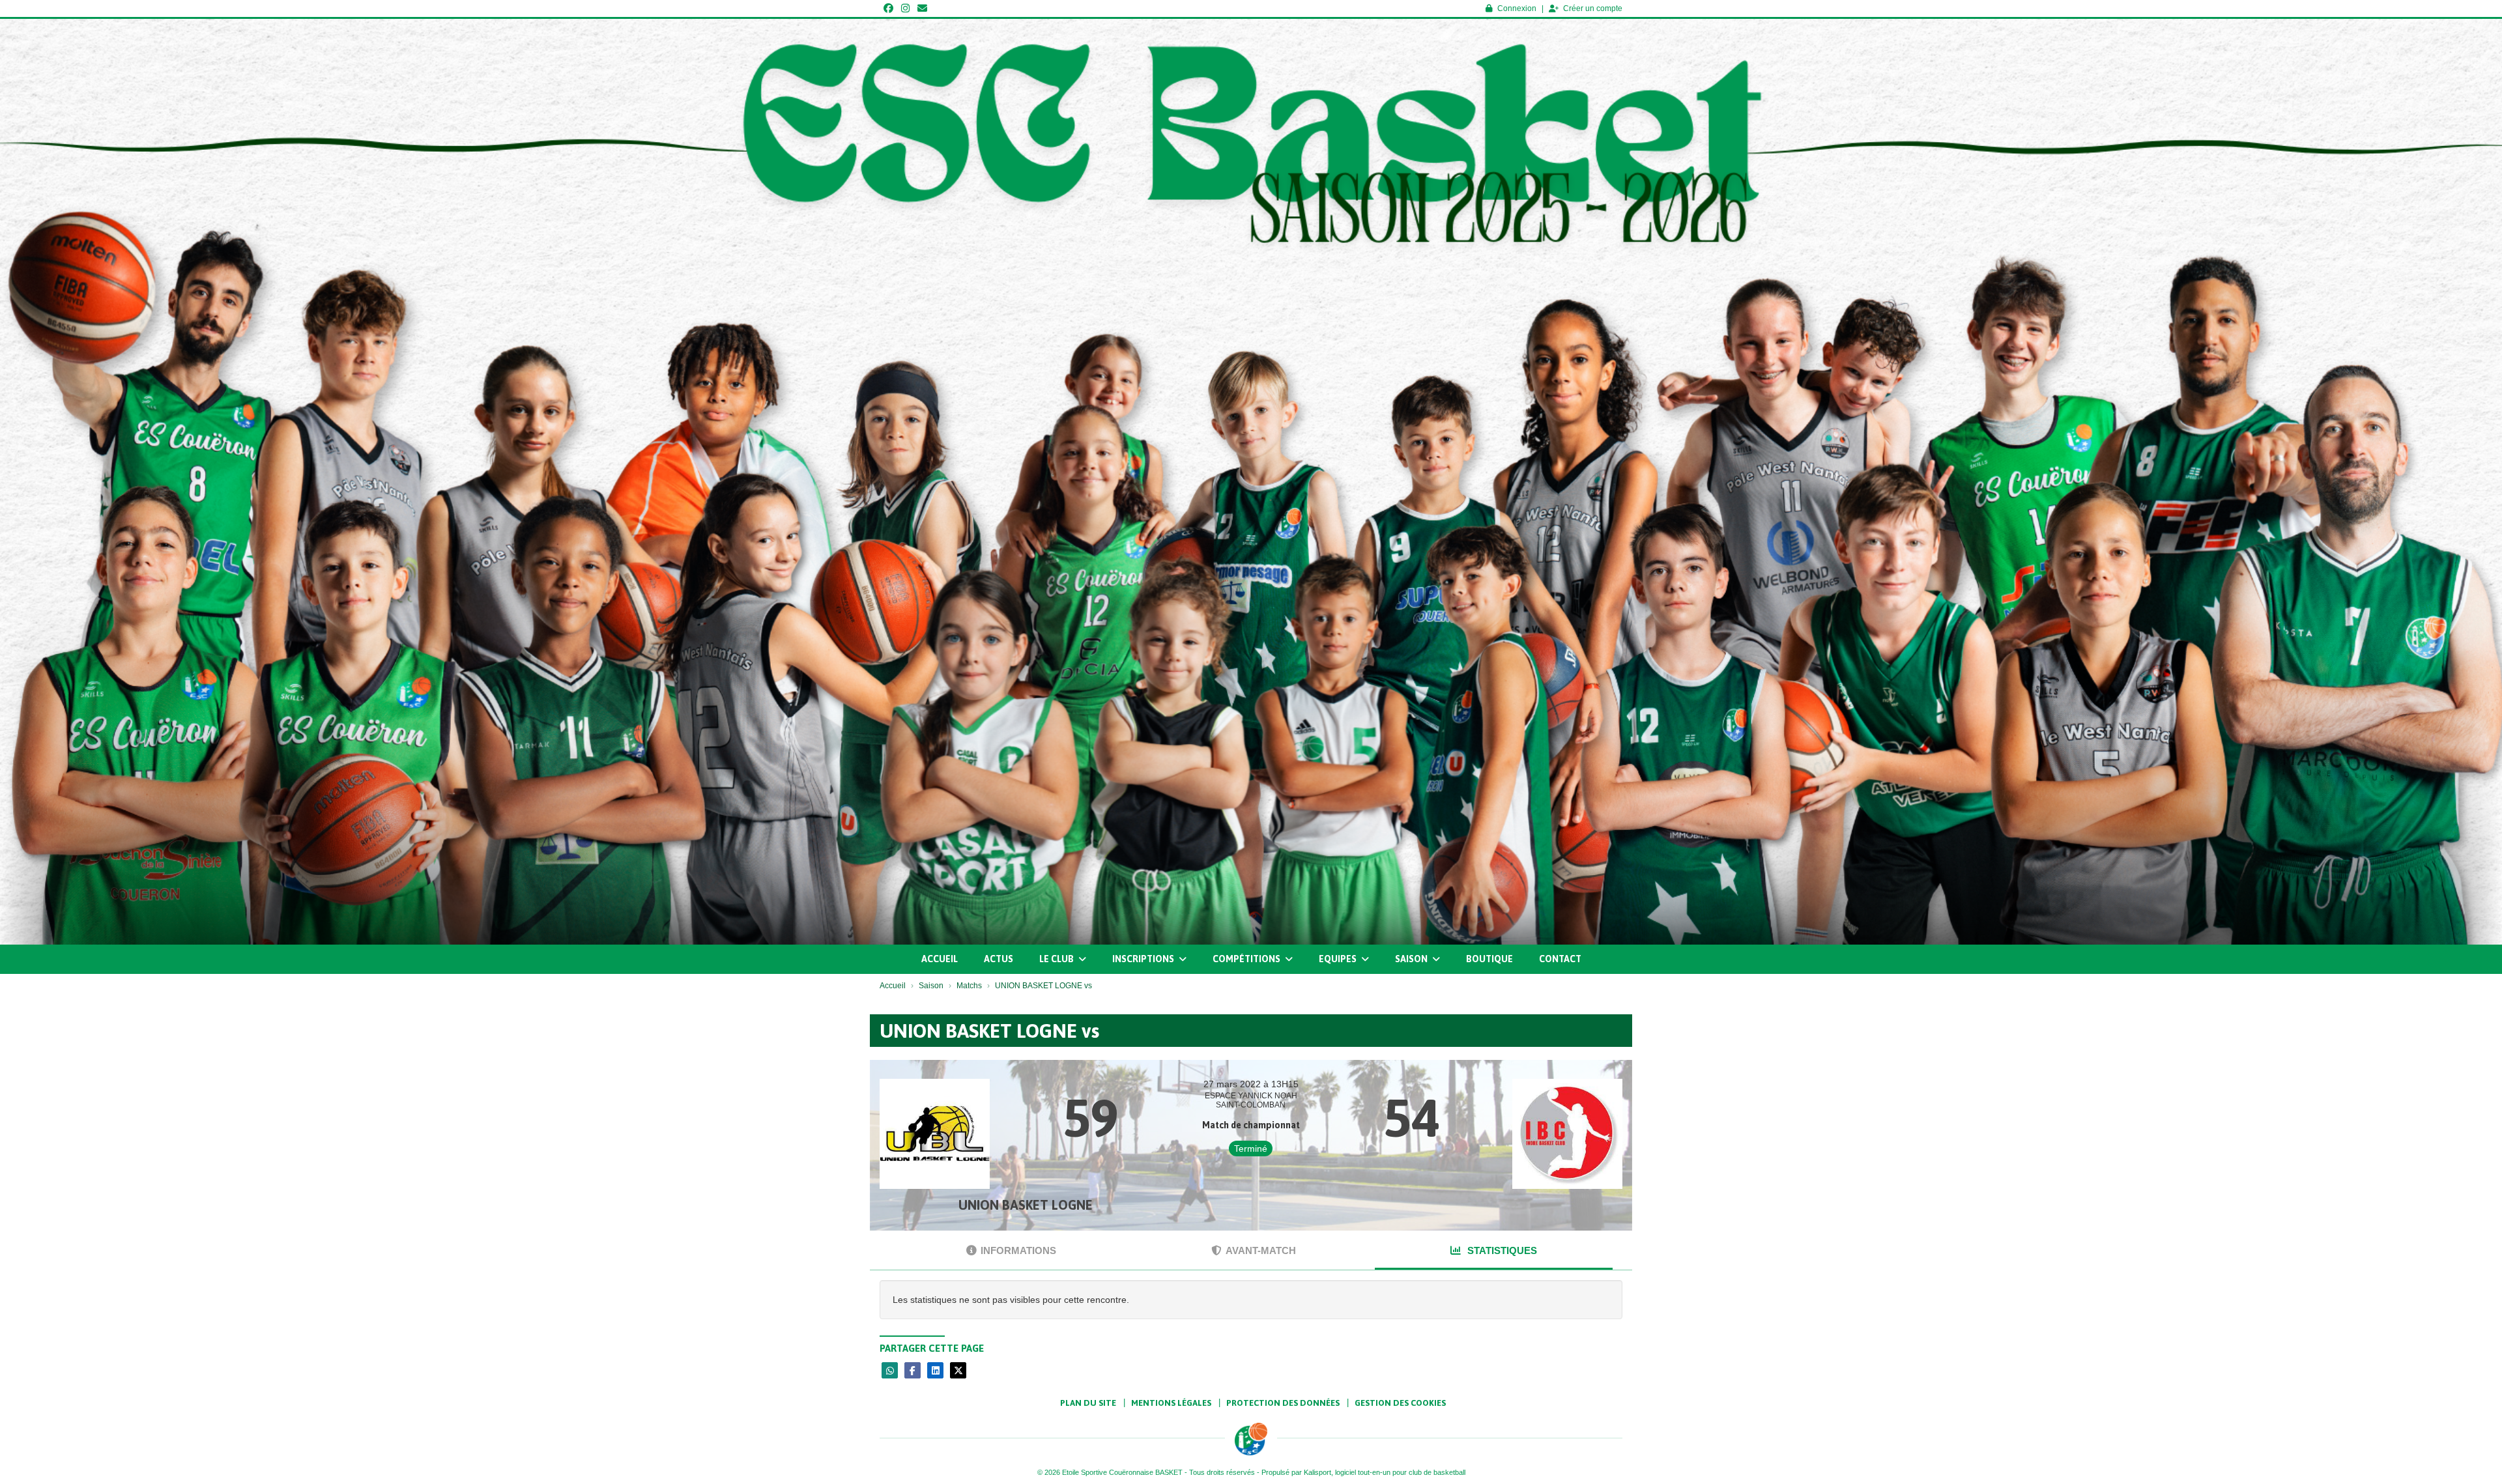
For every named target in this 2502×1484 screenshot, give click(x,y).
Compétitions (1247, 959)
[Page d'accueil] (1251, 1439)
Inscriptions (1144, 959)
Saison (1412, 959)
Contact (1560, 959)
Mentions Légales (1171, 1403)
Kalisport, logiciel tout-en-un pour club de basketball (1385, 1472)
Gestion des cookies (1400, 1403)
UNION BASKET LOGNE (1026, 1205)
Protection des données (1283, 1403)
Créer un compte (1593, 8)
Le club (1057, 959)
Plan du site (1088, 1403)
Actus (999, 959)
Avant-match (1261, 1250)
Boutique (1489, 959)
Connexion (1517, 8)
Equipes (1339, 959)
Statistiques (1501, 1250)
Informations (1018, 1250)
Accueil (940, 959)
